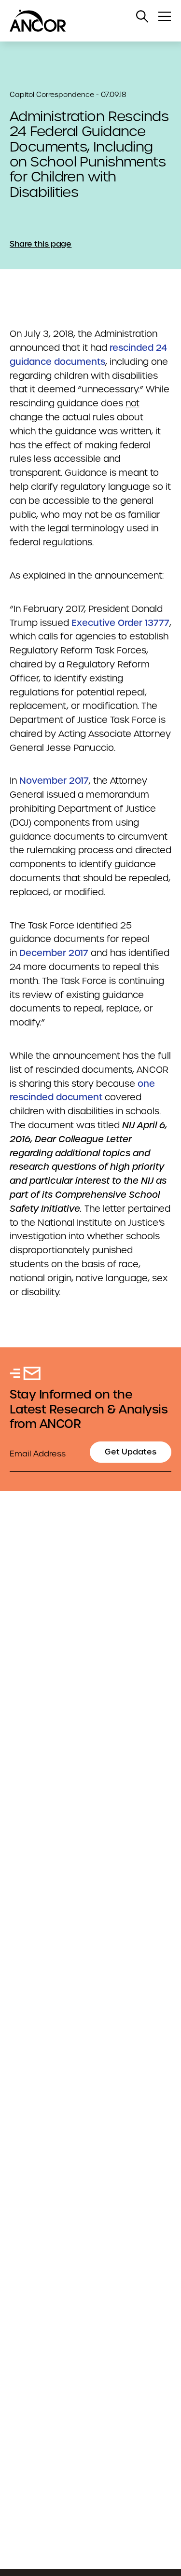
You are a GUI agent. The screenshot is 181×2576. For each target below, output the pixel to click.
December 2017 (54, 953)
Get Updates (131, 1452)
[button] (142, 16)
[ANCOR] (81, 21)
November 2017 (54, 781)
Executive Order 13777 (120, 623)
